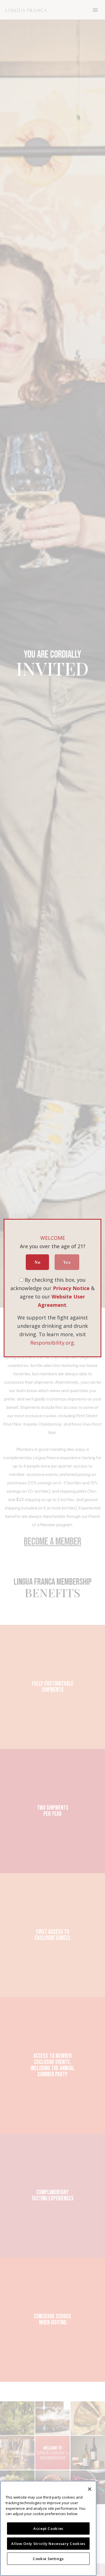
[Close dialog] (97, 1258)
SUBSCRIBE (77, 1290)
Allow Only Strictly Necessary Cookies (48, 2544)
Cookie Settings (48, 2559)
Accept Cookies (48, 2528)
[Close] (90, 2489)
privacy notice (73, 1301)
